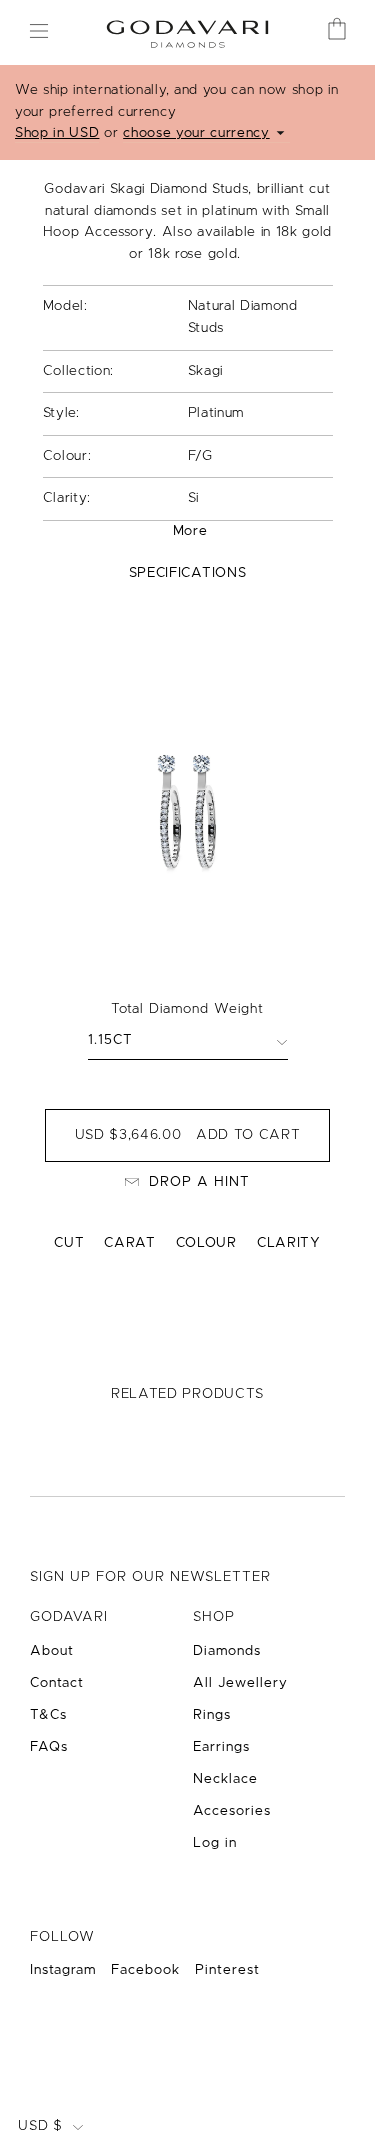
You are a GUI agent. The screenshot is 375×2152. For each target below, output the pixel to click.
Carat (129, 1243)
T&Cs (48, 1715)
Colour (206, 1243)
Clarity (289, 1243)
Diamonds (227, 1651)
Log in (215, 1843)
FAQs (49, 1747)
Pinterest (227, 1970)
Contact (57, 1683)
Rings (212, 1715)
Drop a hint (199, 1182)
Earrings (221, 1747)
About (52, 1651)
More (190, 531)
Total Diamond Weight (187, 1009)
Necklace (225, 1779)
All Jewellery (240, 1683)
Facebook (145, 1970)
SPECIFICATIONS (187, 573)
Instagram (63, 1970)
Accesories (232, 1811)
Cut (69, 1243)
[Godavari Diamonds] (187, 31)
